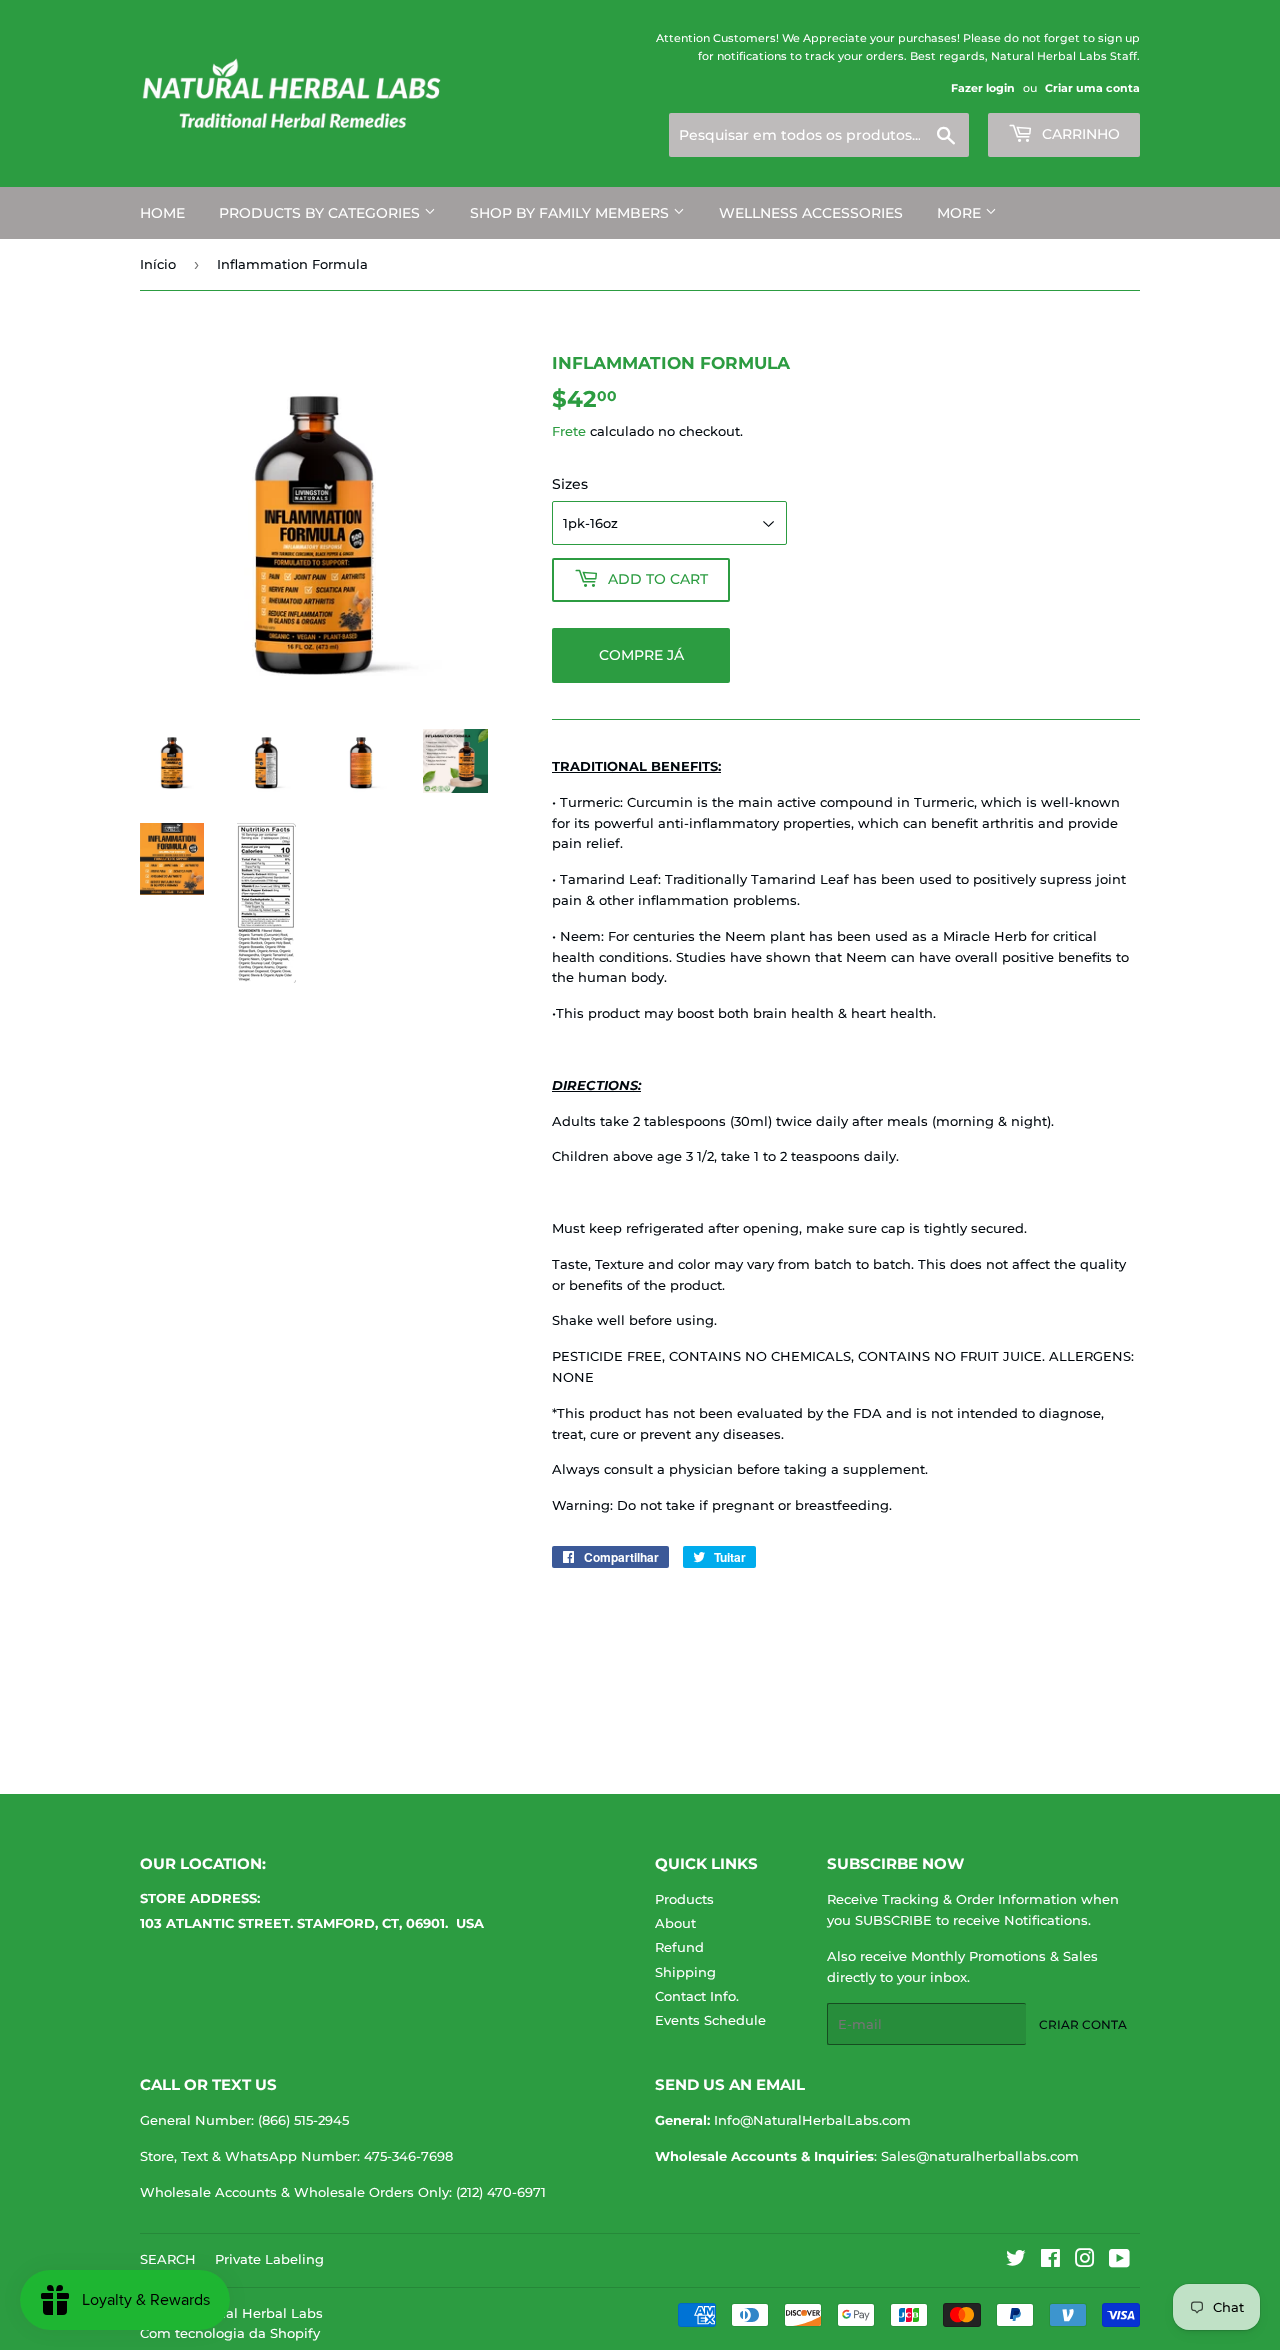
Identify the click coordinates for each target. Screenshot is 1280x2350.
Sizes (570, 484)
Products (684, 1899)
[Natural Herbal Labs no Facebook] (1050, 2261)
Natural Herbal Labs (256, 2313)
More (961, 213)
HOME (162, 213)
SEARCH (168, 2259)
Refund (679, 1947)
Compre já (641, 655)
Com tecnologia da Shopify (230, 2333)
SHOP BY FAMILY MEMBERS (571, 213)
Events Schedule (710, 2020)
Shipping (685, 1972)
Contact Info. (697, 1996)
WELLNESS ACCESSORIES (811, 213)
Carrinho (1079, 134)
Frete (569, 431)
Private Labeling (269, 2259)
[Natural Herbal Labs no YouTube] (1119, 2261)
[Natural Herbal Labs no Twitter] (1016, 2261)
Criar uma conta (1092, 88)
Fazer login (983, 88)
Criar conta (1083, 2024)
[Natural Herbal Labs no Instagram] (1085, 2261)
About (675, 1923)
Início (158, 264)
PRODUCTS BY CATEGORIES (321, 213)
